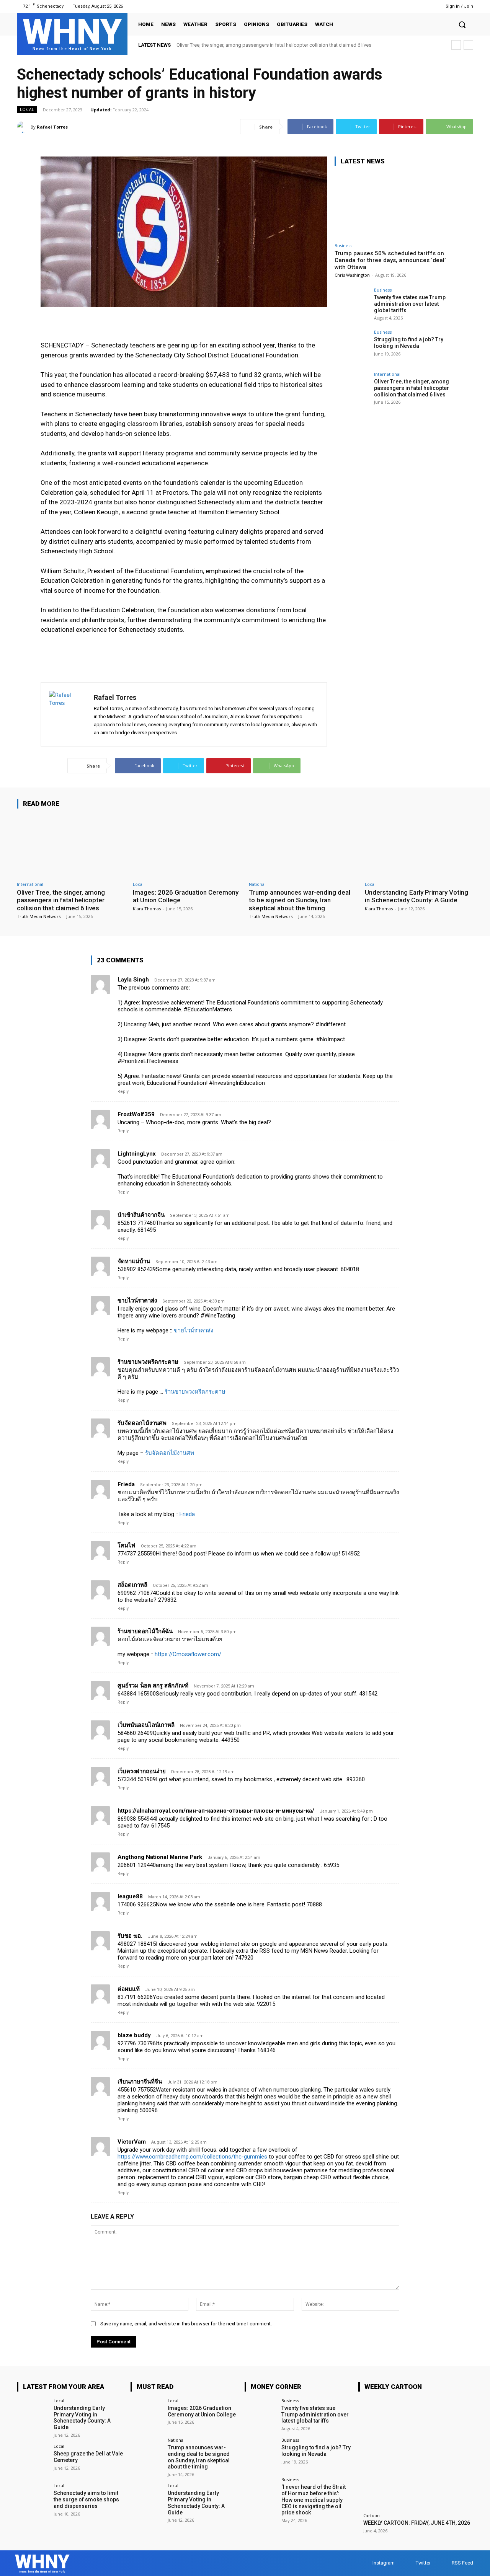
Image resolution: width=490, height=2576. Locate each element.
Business (343, 245)
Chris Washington (352, 275)
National (257, 884)
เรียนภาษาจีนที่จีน (140, 2082)
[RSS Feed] (424, 6)
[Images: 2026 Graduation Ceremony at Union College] (187, 846)
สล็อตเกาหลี (132, 1585)
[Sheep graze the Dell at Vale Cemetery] (33, 2460)
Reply (123, 1092)
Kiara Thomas (147, 909)
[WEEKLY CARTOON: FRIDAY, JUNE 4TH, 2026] (416, 2456)
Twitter (423, 2563)
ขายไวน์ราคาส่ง (137, 1301)
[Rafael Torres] (24, 127)
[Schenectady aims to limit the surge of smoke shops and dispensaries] (33, 2499)
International (387, 374)
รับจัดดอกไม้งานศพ (142, 1423)
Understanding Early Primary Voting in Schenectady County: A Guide (416, 896)
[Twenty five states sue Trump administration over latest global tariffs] (352, 305)
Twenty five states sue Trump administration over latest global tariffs (410, 304)
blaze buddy (134, 2035)
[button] (462, 24)
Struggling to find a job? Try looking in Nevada (409, 343)
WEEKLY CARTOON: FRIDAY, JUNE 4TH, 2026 (417, 2523)
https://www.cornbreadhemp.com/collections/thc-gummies (192, 2157)
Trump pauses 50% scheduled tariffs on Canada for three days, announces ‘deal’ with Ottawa (390, 260)
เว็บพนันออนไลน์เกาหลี (146, 1725)
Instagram (384, 2563)
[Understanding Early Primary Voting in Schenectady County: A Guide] (419, 846)
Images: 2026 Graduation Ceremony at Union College (202, 2411)
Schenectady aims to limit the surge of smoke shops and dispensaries (86, 2499)
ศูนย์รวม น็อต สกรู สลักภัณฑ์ (153, 1686)
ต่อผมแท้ (129, 1989)
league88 (130, 1896)
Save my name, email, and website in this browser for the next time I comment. (186, 2324)
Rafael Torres (52, 127)
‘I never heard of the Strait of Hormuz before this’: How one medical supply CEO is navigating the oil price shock (314, 2500)
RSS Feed (462, 2563)
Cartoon (372, 2515)
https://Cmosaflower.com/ (188, 1654)
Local (27, 109)
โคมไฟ (127, 1546)
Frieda (126, 1484)
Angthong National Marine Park (160, 1857)
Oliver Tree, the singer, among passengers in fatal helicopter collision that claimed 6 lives (274, 45)
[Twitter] (414, 6)
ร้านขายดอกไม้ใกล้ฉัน (145, 1631)
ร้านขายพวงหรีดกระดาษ (148, 1362)
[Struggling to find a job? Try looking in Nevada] (352, 347)
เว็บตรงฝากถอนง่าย (142, 1771)
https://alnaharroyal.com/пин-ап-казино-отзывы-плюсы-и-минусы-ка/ (216, 1811)
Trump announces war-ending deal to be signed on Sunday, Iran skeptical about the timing (300, 900)
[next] (468, 45)
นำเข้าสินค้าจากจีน (141, 1215)
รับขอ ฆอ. (130, 1936)
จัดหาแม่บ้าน (134, 1261)
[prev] (456, 45)
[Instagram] (404, 6)
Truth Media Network (39, 916)
